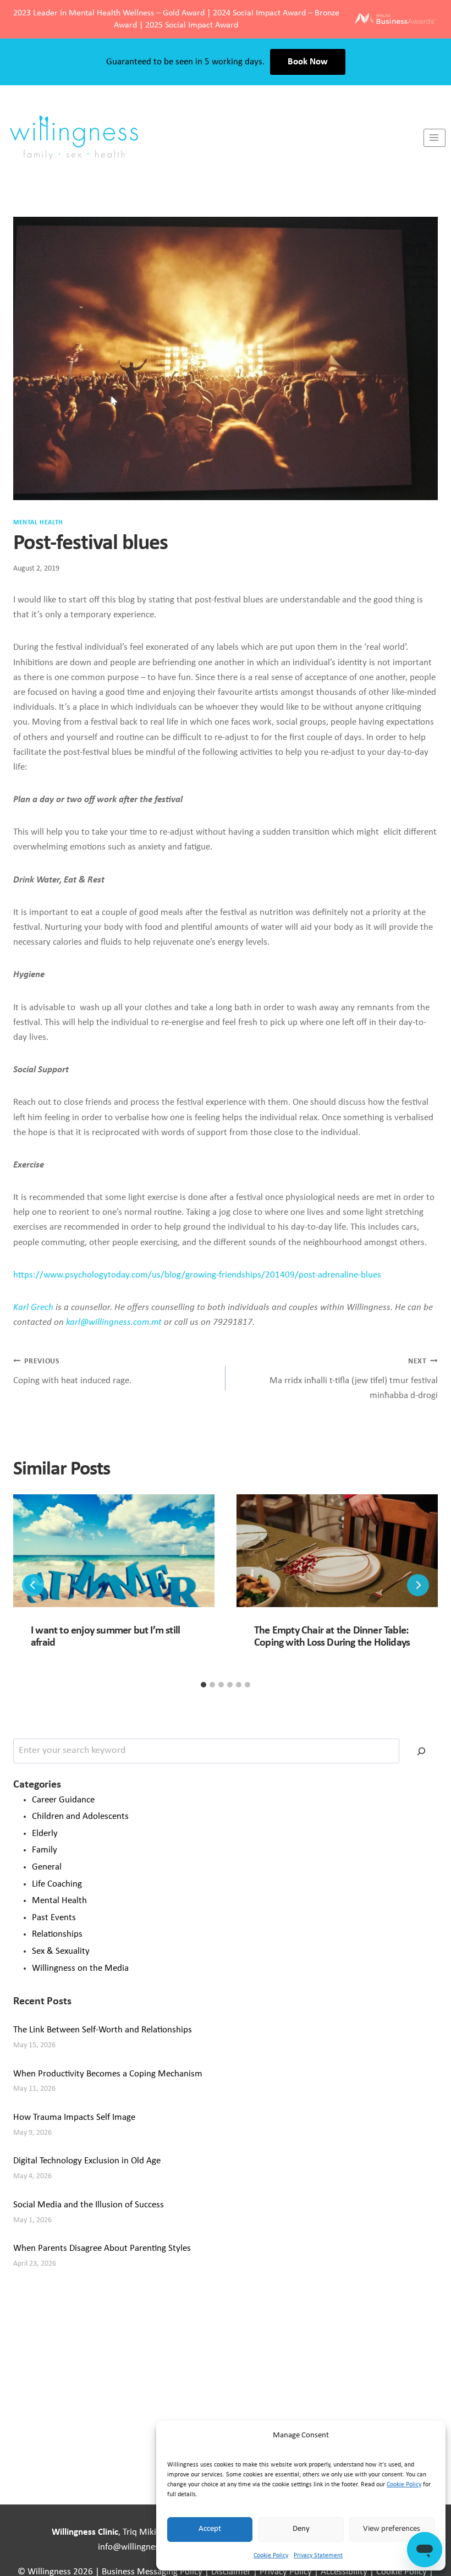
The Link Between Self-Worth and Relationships (103, 2030)
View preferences (392, 2529)
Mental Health (38, 523)
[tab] (204, 1685)
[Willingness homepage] (212, 138)
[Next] (418, 1585)
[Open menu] (435, 138)
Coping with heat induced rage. (72, 1372)
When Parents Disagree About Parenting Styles (102, 2248)
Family (45, 1850)
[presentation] (114, 1551)
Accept (210, 2529)
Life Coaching (57, 1884)
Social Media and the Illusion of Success (89, 2205)
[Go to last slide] (33, 1585)
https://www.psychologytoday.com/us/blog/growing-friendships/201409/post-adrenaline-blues (197, 1275)
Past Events (54, 1918)
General (47, 1867)
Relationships (57, 1934)
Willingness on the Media (80, 1968)
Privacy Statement (318, 2556)
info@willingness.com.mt (146, 2547)
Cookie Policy (404, 2485)
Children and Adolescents (80, 1816)
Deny (301, 2529)
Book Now (308, 62)
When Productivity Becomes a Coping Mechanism (108, 2074)
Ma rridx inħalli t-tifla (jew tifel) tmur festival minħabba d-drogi (354, 1379)
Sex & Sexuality (61, 1951)
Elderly (45, 1834)
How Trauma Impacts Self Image (74, 2117)
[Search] (421, 1751)
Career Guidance (63, 1800)
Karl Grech (33, 1308)
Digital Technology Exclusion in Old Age (87, 2161)
